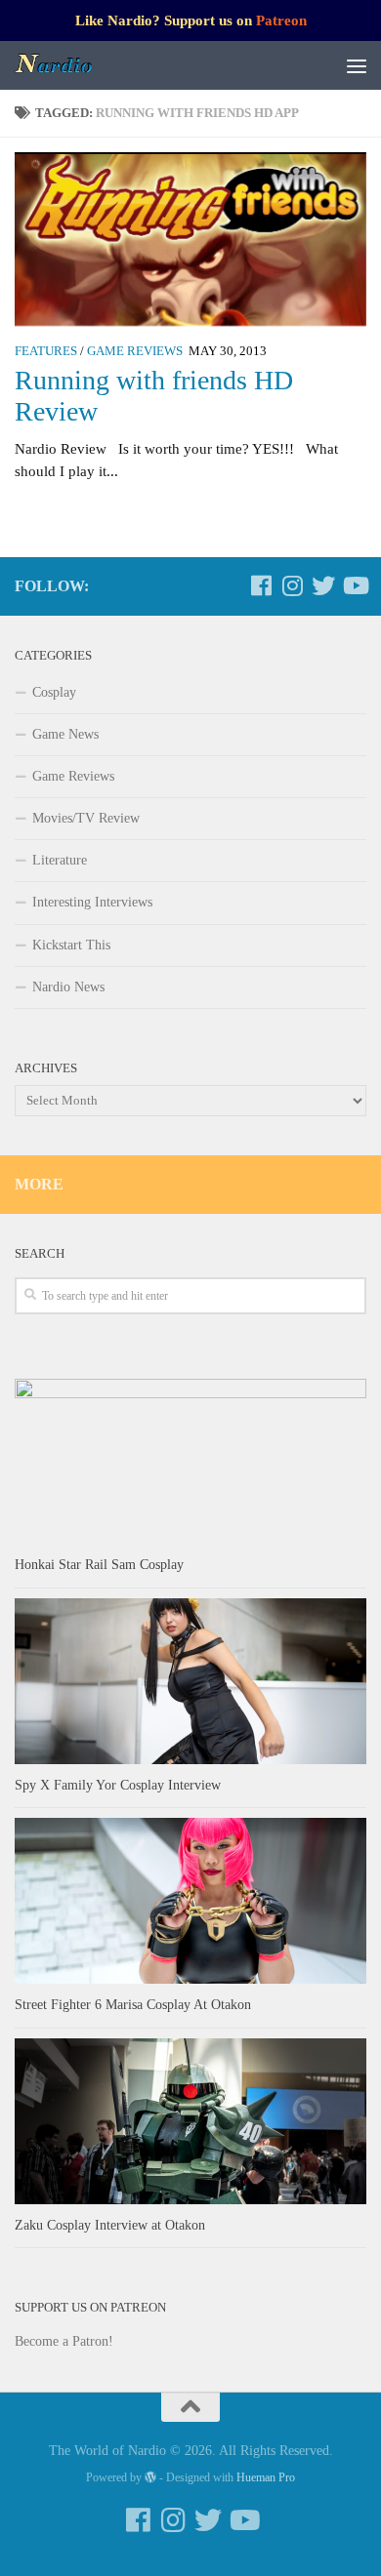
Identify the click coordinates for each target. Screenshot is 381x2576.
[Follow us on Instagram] (292, 585)
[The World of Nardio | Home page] (68, 65)
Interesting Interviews (92, 902)
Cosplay (54, 692)
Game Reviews (135, 351)
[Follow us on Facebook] (261, 585)
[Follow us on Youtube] (355, 585)
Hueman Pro (266, 2477)
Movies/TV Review (86, 818)
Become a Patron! (64, 2341)
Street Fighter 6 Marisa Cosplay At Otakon (133, 2005)
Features (46, 351)
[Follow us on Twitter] (323, 585)
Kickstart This (71, 945)
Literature (60, 860)
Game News (65, 734)
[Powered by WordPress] (150, 2477)
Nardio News (68, 987)
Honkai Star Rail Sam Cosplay (99, 1565)
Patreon (281, 20)
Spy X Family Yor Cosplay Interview (118, 1785)
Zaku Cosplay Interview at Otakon (110, 2225)
